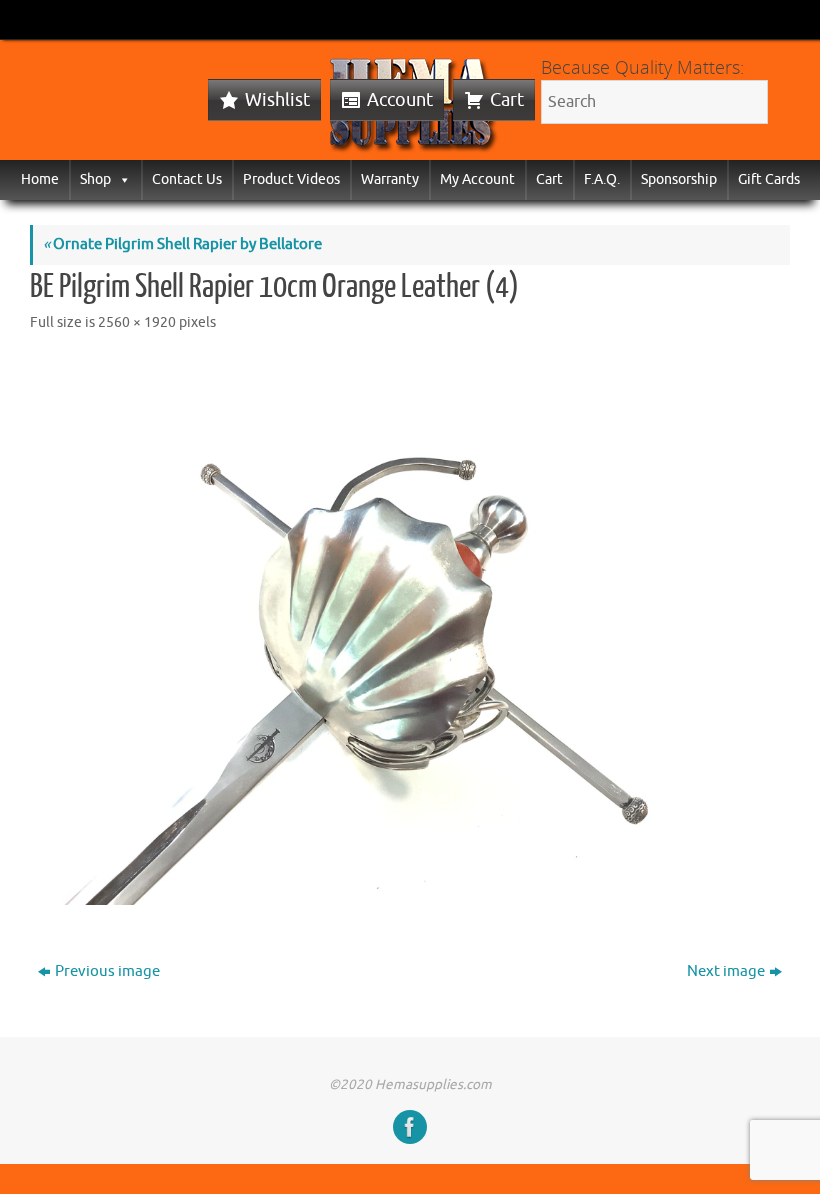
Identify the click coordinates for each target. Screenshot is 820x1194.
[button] (121, 179)
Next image (726, 971)
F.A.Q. (602, 179)
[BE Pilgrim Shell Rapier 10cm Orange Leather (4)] (410, 631)
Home (40, 179)
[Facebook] (410, 1127)
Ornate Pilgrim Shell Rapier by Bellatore (182, 244)
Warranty (390, 179)
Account (400, 100)
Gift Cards (769, 179)
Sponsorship (679, 179)
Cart (507, 100)
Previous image (107, 971)
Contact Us (187, 179)
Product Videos (291, 179)
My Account (477, 179)
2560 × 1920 (137, 322)
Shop (95, 179)
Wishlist (277, 100)
